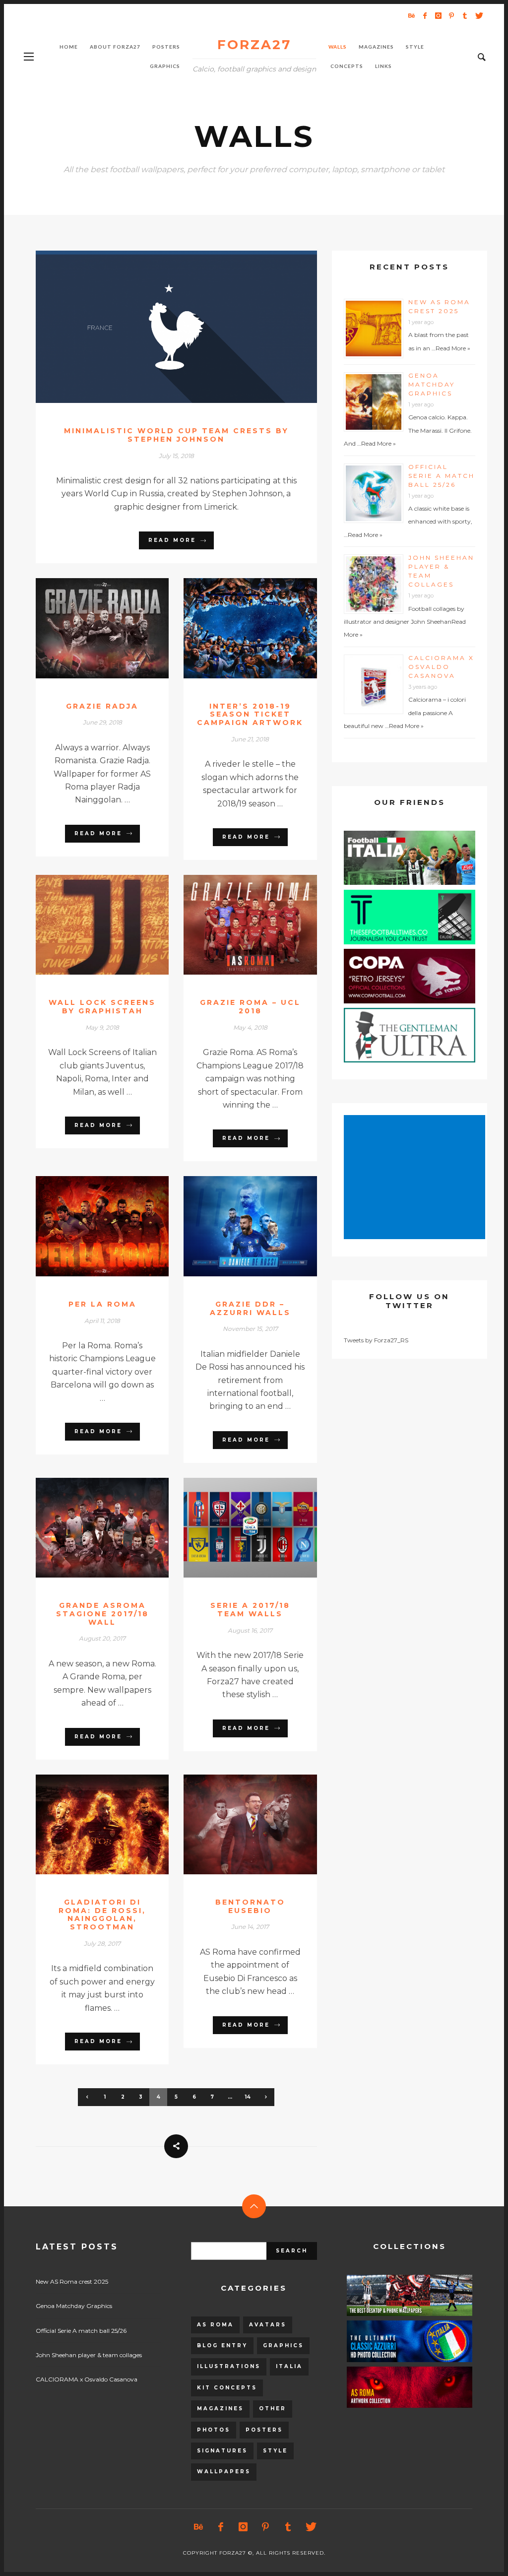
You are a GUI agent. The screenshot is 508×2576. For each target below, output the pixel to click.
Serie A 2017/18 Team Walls (250, 1610)
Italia (289, 2366)
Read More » (453, 348)
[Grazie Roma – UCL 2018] (235, 925)
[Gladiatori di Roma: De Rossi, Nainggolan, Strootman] (86, 1824)
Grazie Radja (102, 706)
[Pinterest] (451, 15)
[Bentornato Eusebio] (235, 1824)
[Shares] (176, 2146)
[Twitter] (478, 15)
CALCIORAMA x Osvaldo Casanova (441, 667)
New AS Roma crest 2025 (72, 2281)
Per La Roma (102, 1304)
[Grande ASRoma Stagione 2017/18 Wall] (86, 1527)
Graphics (283, 2345)
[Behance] (411, 15)
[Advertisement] (416, 1178)
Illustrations (229, 2366)
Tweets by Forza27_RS (376, 1340)
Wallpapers (224, 2472)
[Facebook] (425, 15)
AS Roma (215, 2325)
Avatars (268, 2325)
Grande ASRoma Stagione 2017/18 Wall (102, 1614)
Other (273, 2409)
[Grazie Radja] (86, 628)
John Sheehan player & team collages (89, 2355)
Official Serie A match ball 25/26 (442, 476)
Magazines (220, 2409)
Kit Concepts (227, 2388)
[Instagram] (438, 15)
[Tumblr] (465, 15)
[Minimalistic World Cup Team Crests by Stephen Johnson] (160, 327)
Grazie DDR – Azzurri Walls (250, 1308)
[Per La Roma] (86, 1226)
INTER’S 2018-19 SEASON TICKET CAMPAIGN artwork (250, 715)
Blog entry (222, 2345)
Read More (172, 540)
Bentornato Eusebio (250, 1906)
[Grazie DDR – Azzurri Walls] (235, 1226)
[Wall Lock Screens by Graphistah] (86, 925)
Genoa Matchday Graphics (432, 384)
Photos (214, 2430)
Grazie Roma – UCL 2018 (250, 1007)
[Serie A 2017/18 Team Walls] (235, 1527)
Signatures (222, 2451)
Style (275, 2451)
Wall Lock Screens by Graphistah (102, 1007)
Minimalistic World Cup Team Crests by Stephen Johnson (176, 435)
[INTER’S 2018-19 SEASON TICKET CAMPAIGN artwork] (235, 628)
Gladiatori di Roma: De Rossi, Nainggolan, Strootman (102, 1915)
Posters (264, 2430)
